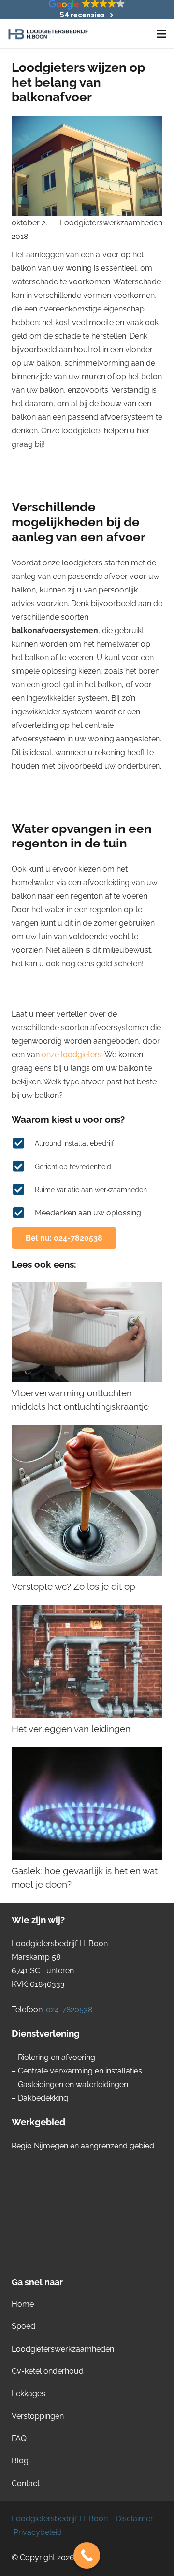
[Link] (48, 34)
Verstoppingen (38, 2416)
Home (23, 2304)
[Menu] (161, 34)
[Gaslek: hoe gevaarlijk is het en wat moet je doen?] (87, 1804)
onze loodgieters (72, 1055)
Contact (26, 2483)
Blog (20, 2461)
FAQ (19, 2438)
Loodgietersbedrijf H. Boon (60, 2519)
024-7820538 (69, 2009)
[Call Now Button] (87, 2555)
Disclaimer (135, 2519)
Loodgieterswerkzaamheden (111, 223)
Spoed (23, 2326)
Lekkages (29, 2393)
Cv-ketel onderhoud (48, 2371)
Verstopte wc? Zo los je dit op (73, 1586)
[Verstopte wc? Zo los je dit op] (87, 1500)
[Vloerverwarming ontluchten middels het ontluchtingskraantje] (87, 1332)
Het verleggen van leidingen (71, 1729)
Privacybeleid (38, 2532)
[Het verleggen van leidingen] (87, 1661)
